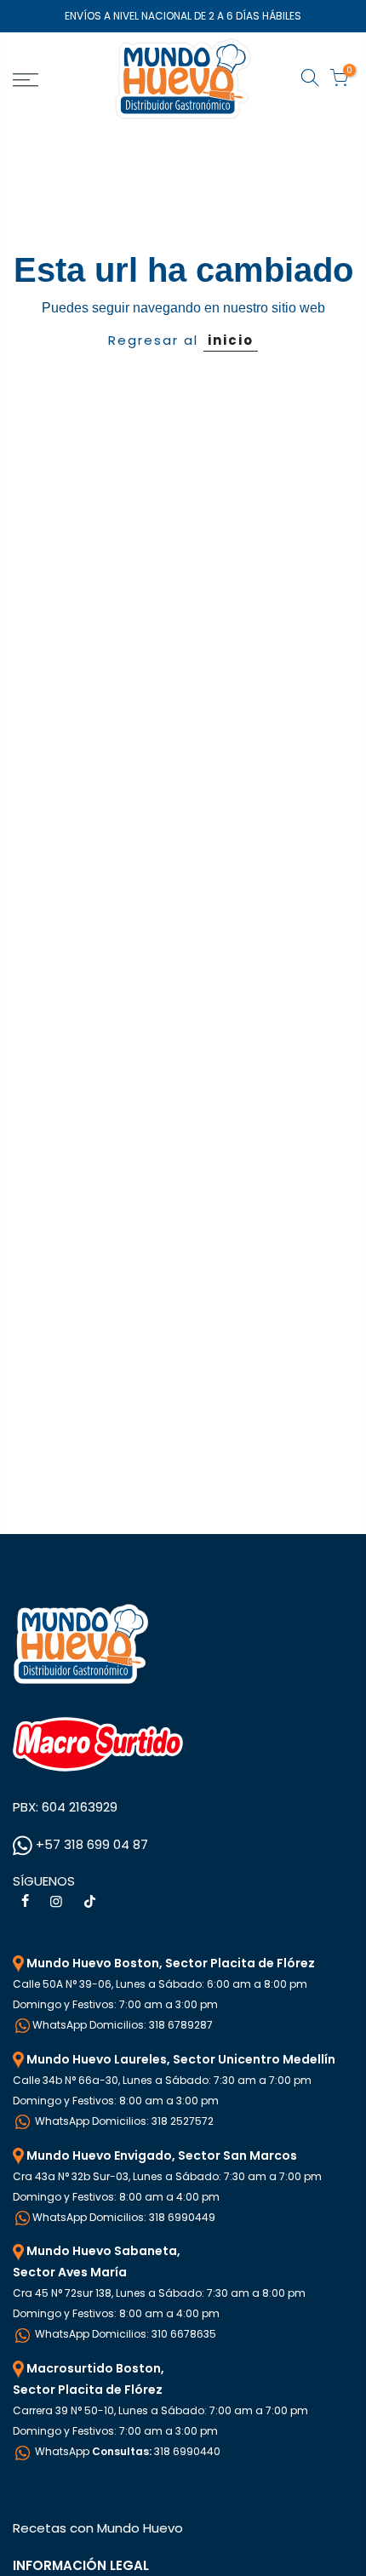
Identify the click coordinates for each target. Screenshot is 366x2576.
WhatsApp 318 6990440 (126, 2451)
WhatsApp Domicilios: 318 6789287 (123, 2025)
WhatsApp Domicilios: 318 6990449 (124, 2217)
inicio (231, 340)
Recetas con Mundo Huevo (98, 2528)
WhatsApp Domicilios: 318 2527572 (123, 2121)
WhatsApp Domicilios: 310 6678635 (124, 2334)
